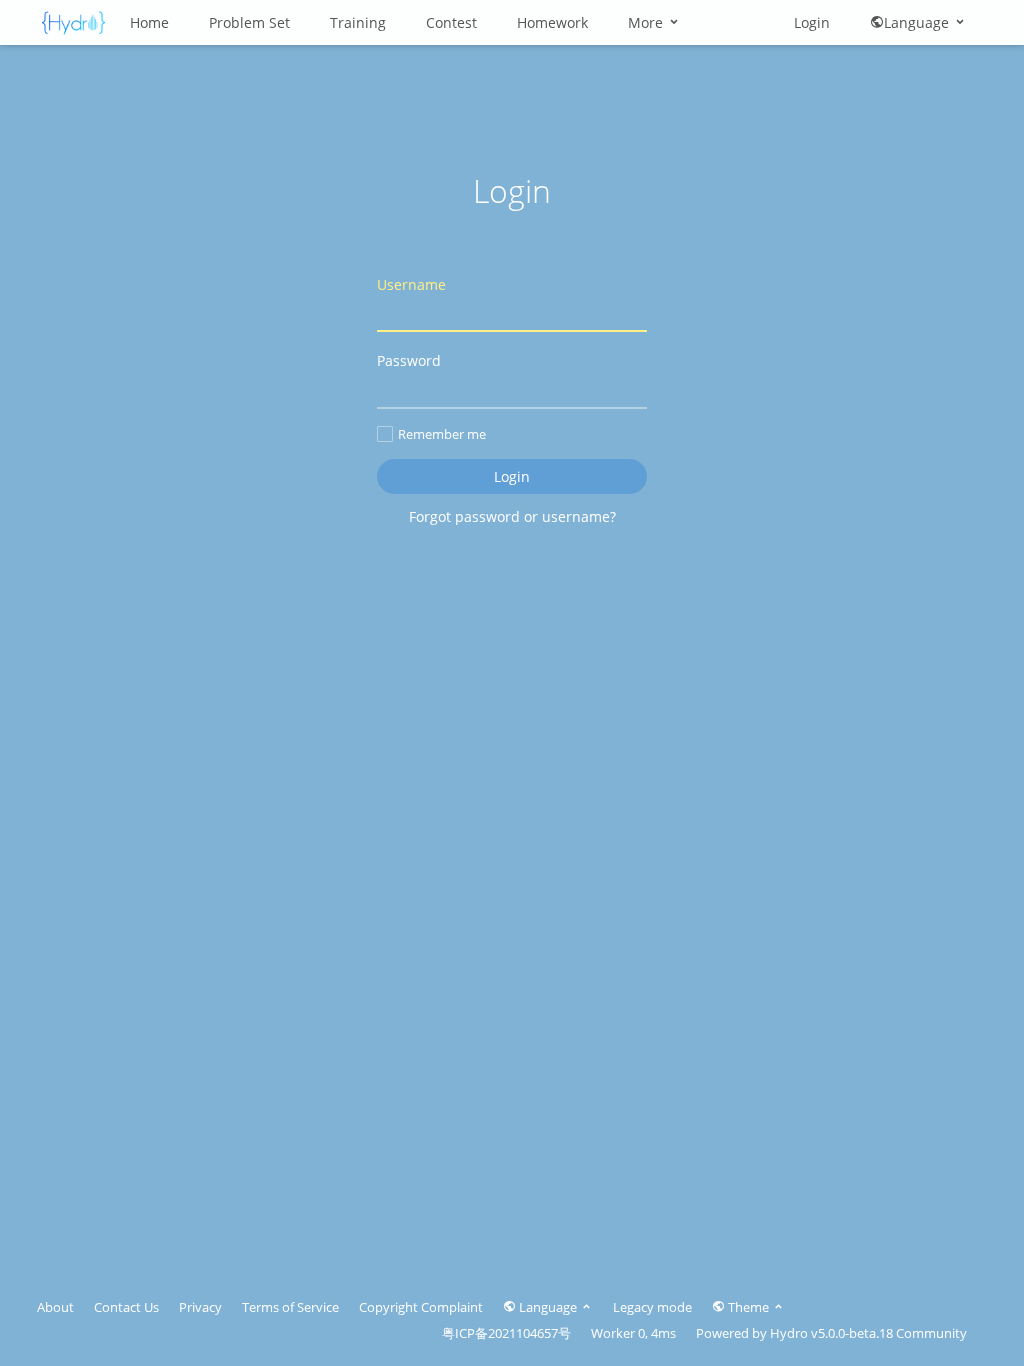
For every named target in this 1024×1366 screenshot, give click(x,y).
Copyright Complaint (421, 1307)
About (55, 1307)
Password (409, 360)
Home (149, 22)
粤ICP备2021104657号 (506, 1333)
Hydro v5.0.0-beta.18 (831, 1333)
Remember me (442, 434)
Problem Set (249, 22)
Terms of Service (290, 1307)
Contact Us (126, 1307)
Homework (552, 22)
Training (358, 22)
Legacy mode (652, 1307)
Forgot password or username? (512, 516)
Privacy (200, 1307)
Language (918, 22)
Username (411, 284)
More (647, 22)
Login (812, 22)
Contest (451, 22)
